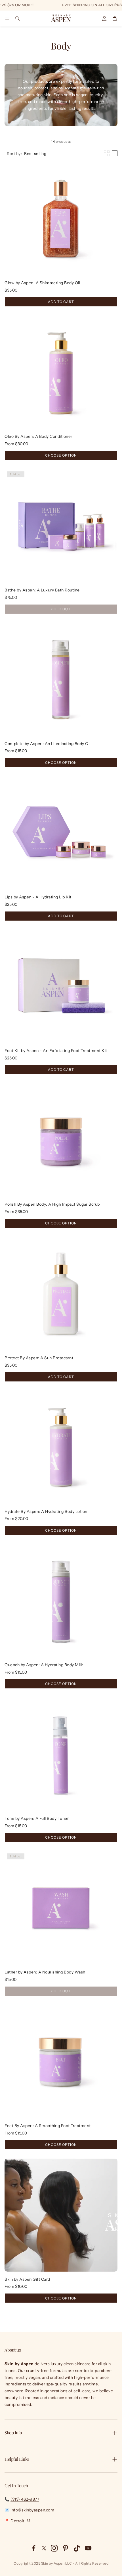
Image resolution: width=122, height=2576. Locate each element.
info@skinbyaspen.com (32, 2510)
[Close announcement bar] (116, 4)
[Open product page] (61, 218)
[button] (7, 18)
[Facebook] (34, 2548)
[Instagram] (54, 2548)
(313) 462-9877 (25, 2499)
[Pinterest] (66, 2548)
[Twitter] (44, 2548)
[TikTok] (77, 2548)
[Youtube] (88, 2548)
